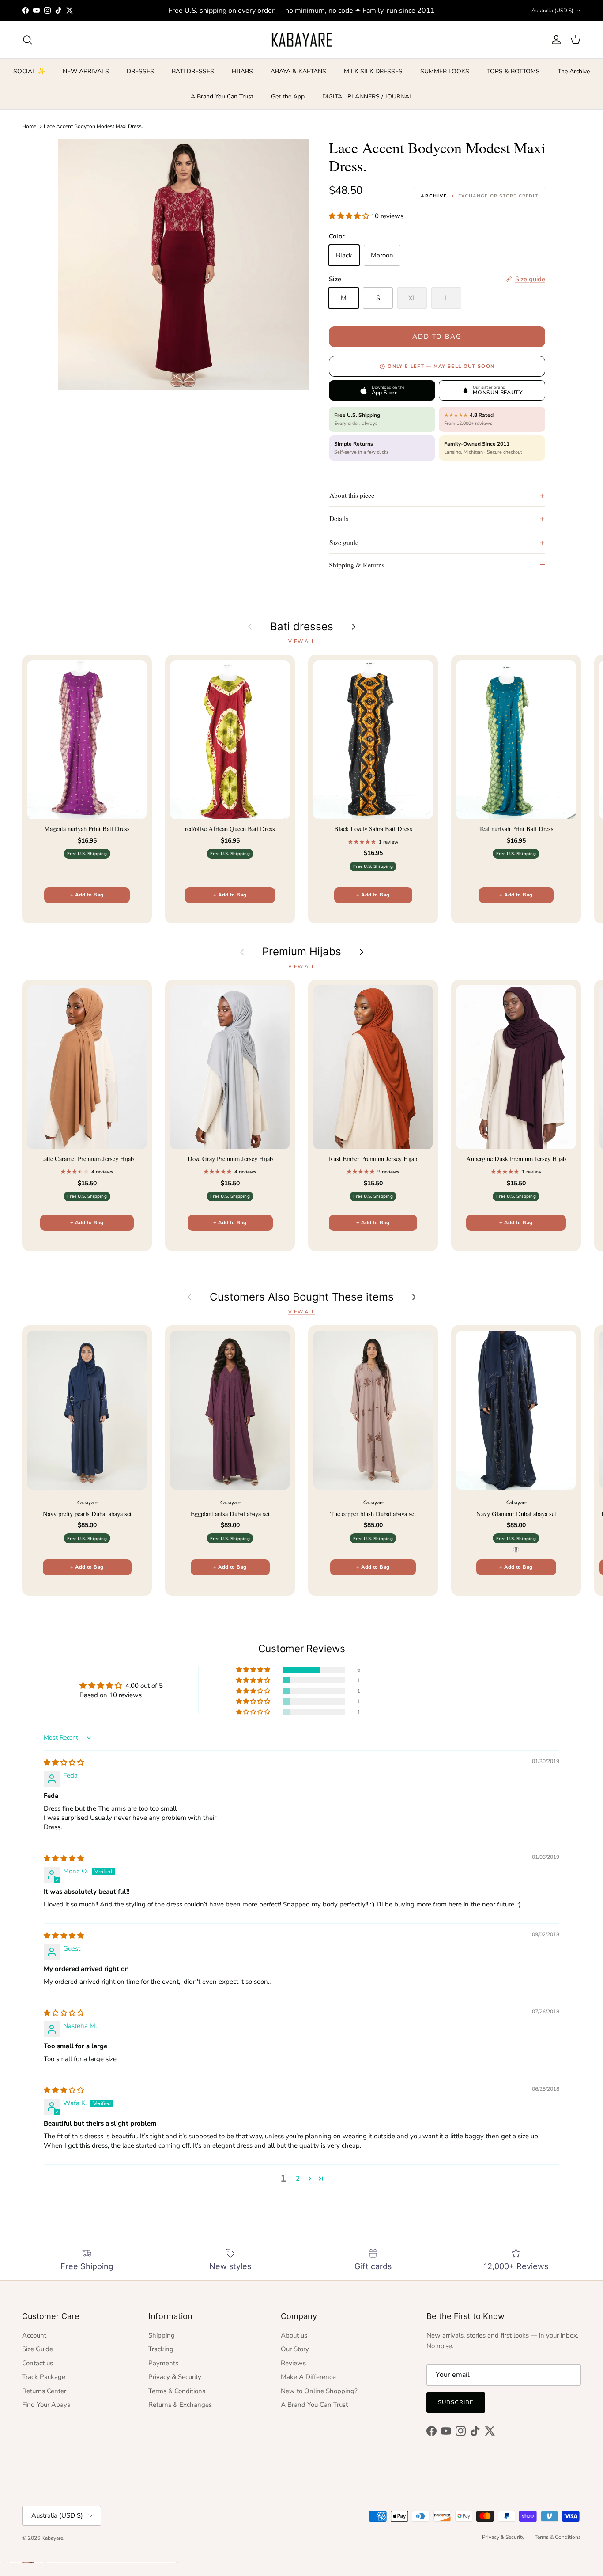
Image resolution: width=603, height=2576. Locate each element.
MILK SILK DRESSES (373, 71)
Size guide (344, 542)
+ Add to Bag (87, 895)
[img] (64, 1763)
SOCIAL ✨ (29, 71)
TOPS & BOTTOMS (513, 71)
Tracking (161, 2349)
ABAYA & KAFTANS (298, 71)
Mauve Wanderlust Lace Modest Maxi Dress (108, 2540)
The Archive (574, 71)
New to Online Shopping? (319, 2391)
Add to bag (437, 337)
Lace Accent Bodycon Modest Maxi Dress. (93, 126)
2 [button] (298, 2179)
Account (34, 2335)
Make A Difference (308, 2377)
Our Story (295, 2349)
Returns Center (44, 2391)
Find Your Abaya (46, 2405)
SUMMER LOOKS (445, 71)
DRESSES (140, 71)
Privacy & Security (175, 2377)
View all (301, 641)
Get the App (288, 96)
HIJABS (242, 71)
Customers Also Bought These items (302, 1297)
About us (294, 2335)
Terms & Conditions (177, 2391)
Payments (163, 2363)
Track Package (44, 2377)
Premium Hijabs (302, 952)
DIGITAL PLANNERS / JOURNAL (367, 96)
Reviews (293, 2363)
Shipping (162, 2335)
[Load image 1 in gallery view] (184, 265)
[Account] (554, 40)
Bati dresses (302, 627)
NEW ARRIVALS (86, 71)
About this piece (352, 495)
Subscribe (456, 2402)
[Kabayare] (302, 40)
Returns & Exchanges (180, 2405)
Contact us (38, 2363)
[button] (350, 216)
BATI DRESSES (193, 71)
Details (339, 518)
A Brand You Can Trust (222, 96)
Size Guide (38, 2349)
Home (29, 126)
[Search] (27, 40)
